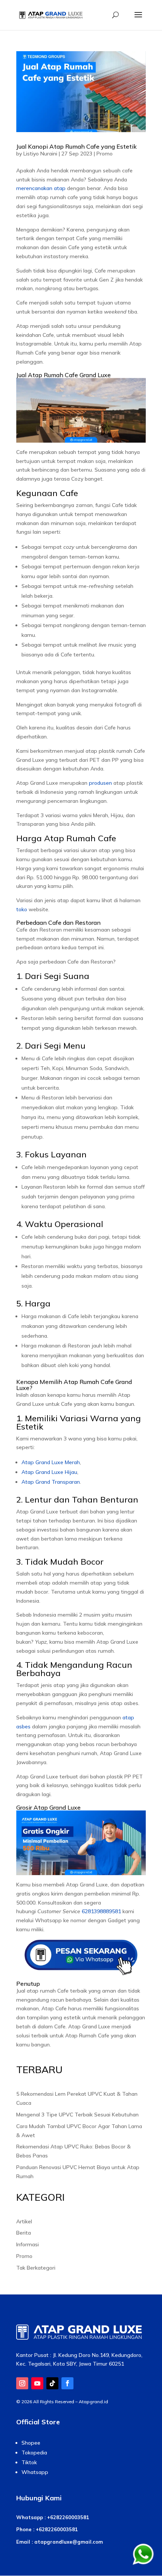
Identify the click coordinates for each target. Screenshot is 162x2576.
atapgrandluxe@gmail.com (69, 2542)
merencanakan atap (41, 188)
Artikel (24, 2221)
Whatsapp (35, 2472)
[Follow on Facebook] (67, 2383)
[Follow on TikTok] (52, 2383)
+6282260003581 (68, 2517)
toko (22, 909)
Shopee (31, 2443)
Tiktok (29, 2462)
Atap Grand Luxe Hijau (49, 1472)
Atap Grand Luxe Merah (51, 1462)
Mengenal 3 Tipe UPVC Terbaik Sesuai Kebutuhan (77, 2115)
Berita (24, 2233)
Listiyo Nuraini (40, 154)
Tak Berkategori (36, 2268)
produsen (100, 783)
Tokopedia (34, 2453)
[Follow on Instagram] (22, 2383)
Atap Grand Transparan (51, 1482)
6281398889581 (101, 1911)
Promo (105, 154)
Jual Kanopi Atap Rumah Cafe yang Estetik (76, 146)
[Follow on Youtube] (37, 2383)
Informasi (28, 2244)
